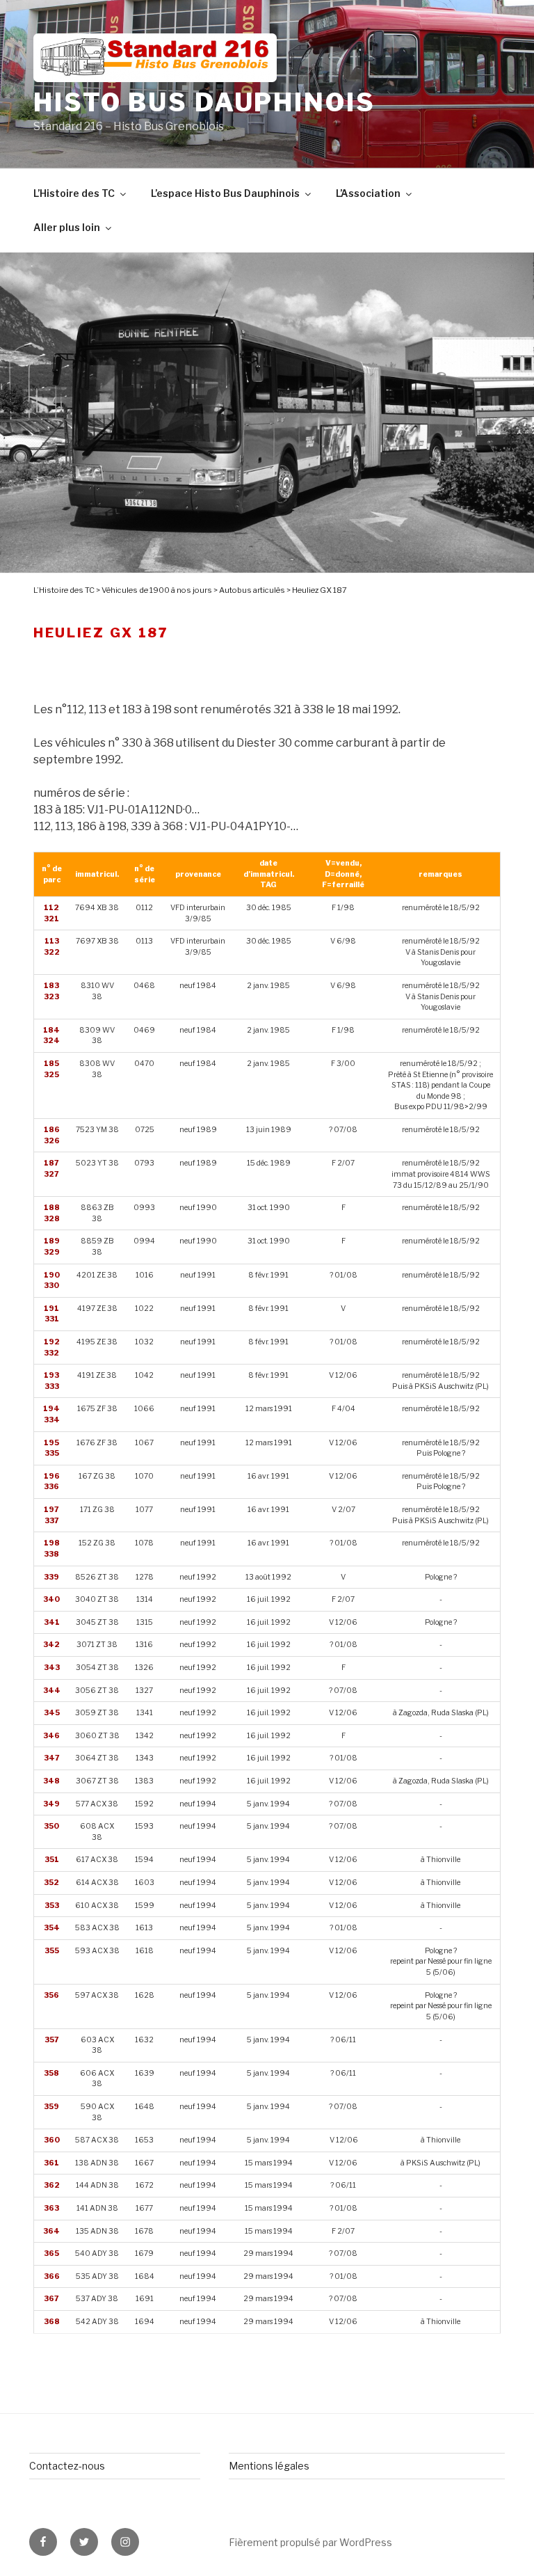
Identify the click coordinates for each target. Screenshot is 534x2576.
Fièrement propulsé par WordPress (310, 2542)
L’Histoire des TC (74, 193)
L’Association (368, 193)
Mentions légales (269, 2466)
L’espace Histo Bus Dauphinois (225, 193)
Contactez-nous (67, 2466)
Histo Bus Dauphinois (204, 102)
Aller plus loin (67, 227)
